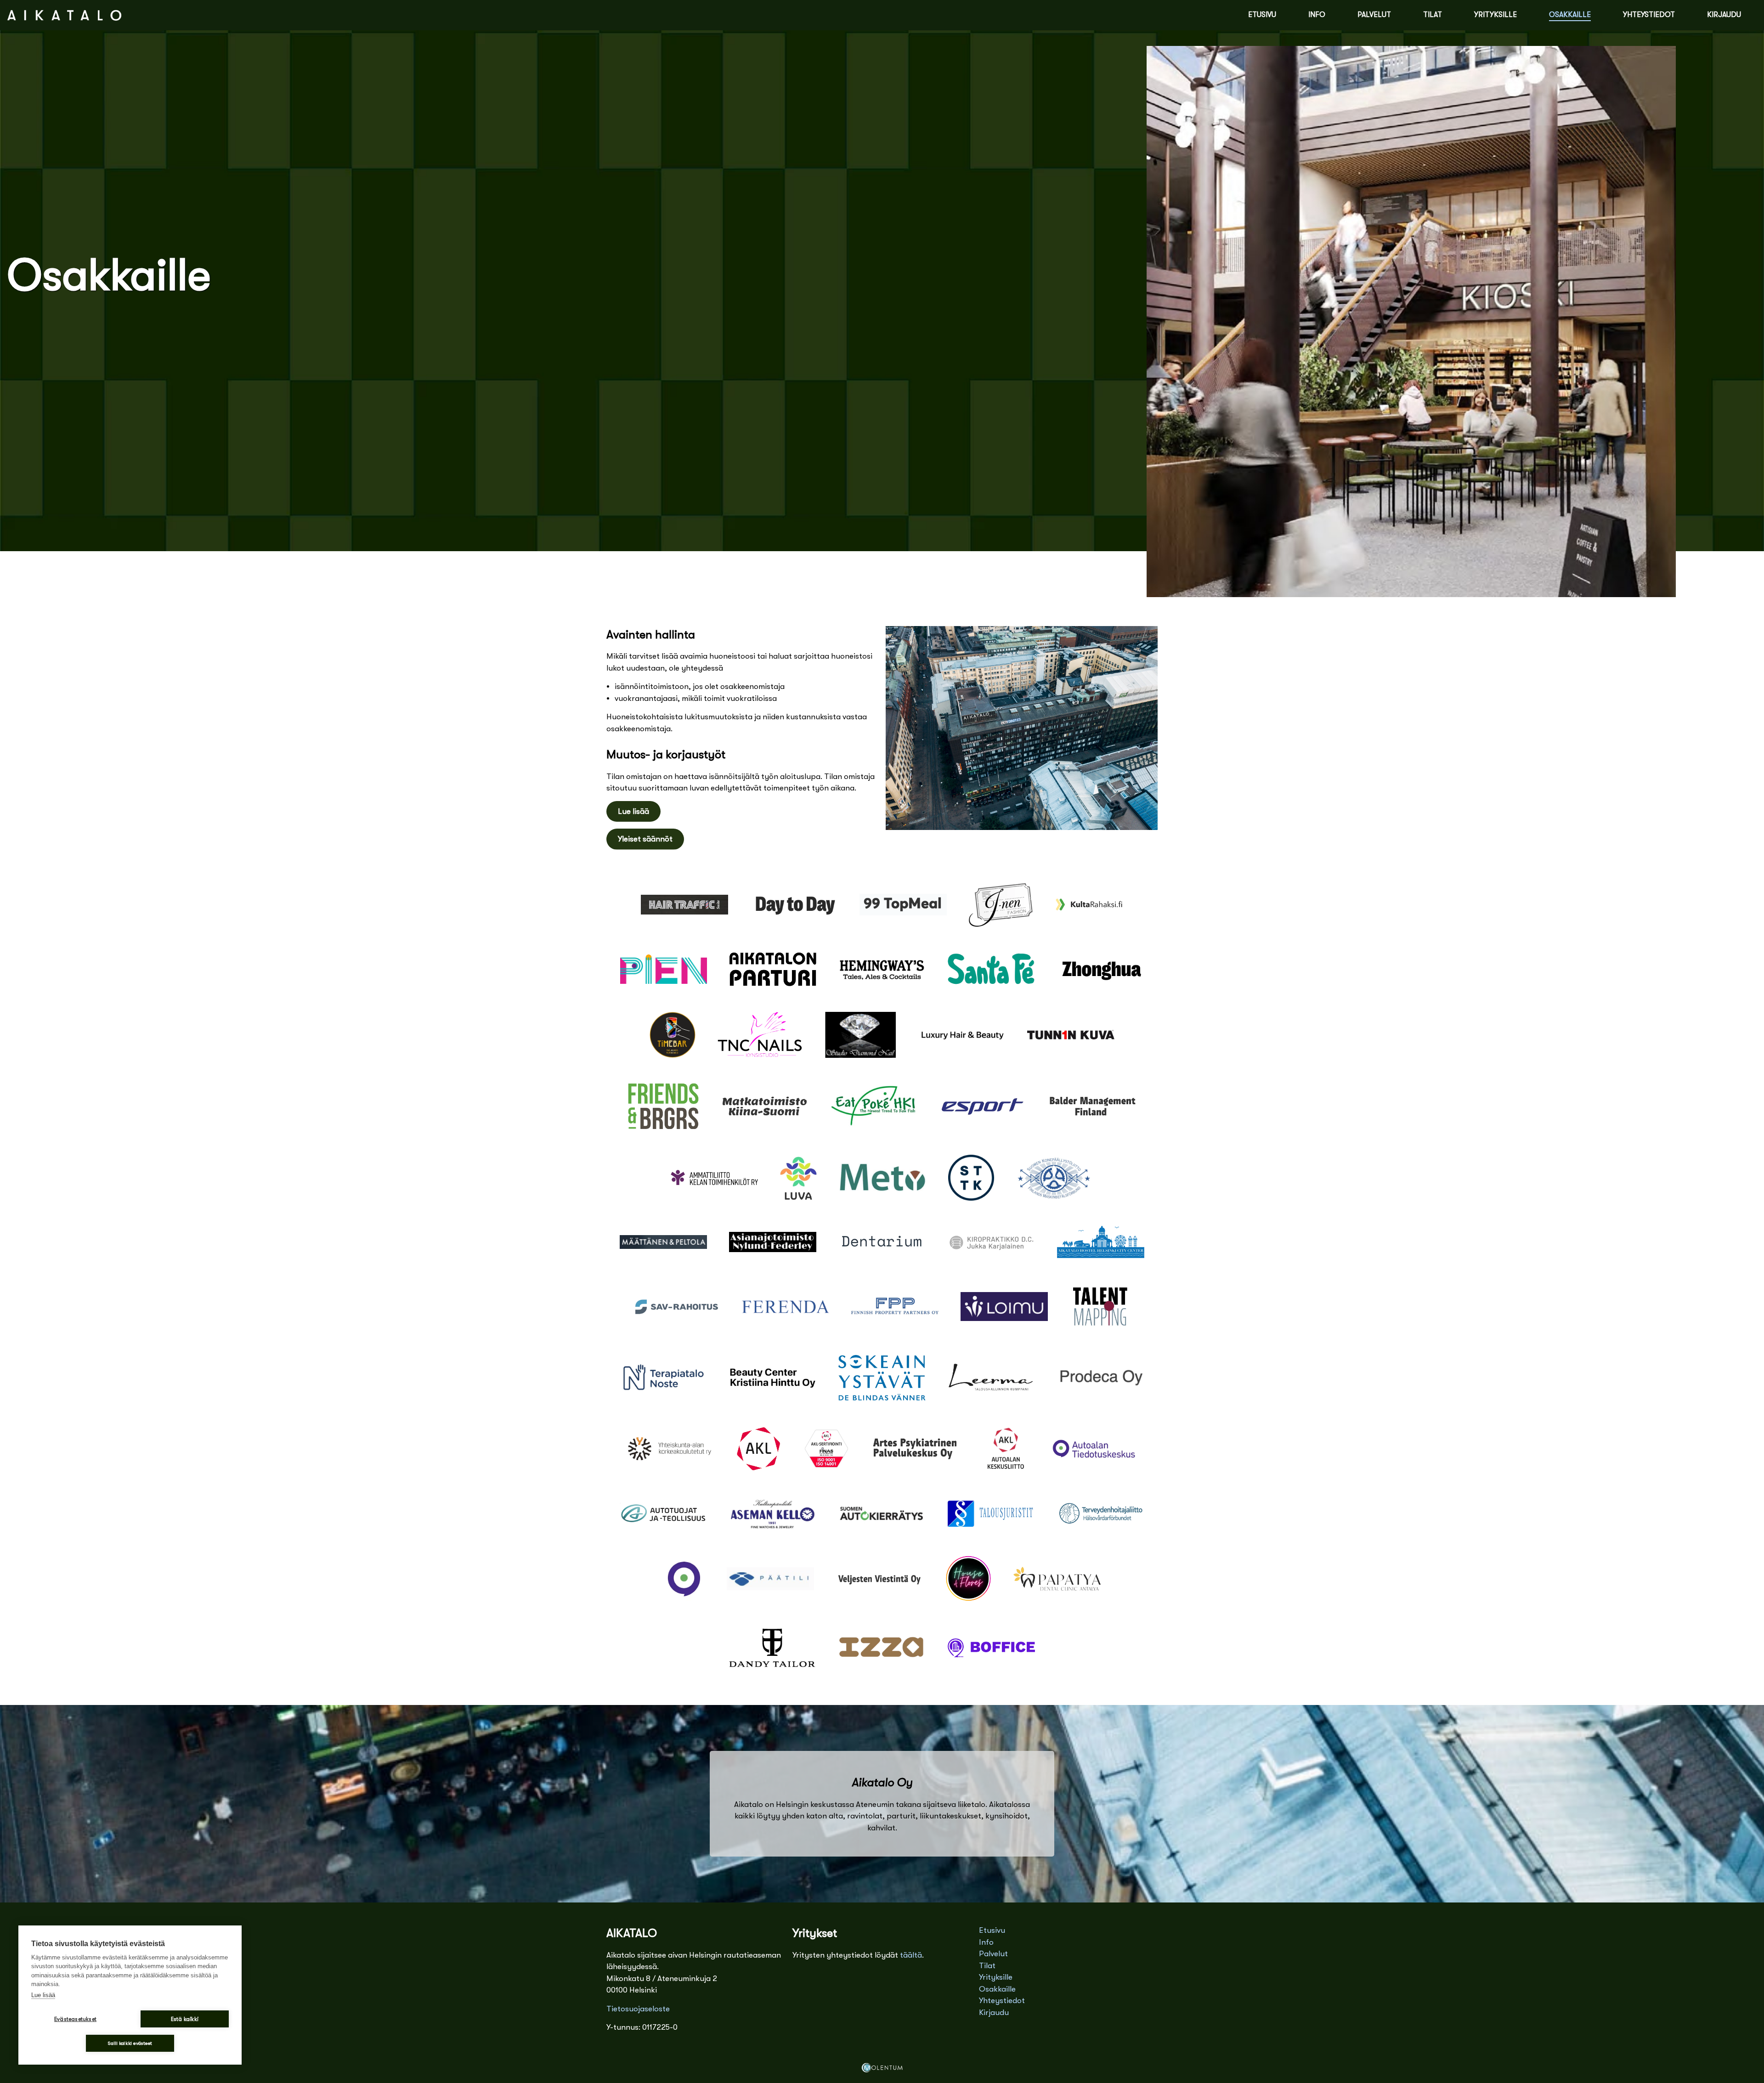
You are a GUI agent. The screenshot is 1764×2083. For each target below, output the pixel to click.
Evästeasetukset (75, 2019)
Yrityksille (1495, 15)
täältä (911, 1955)
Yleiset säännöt (645, 839)
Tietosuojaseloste (638, 2009)
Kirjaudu (1724, 15)
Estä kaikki (185, 2019)
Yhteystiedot (1649, 15)
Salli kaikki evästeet (130, 2043)
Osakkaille (1570, 15)
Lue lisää (633, 811)
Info (1317, 15)
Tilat (1433, 15)
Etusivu (1262, 15)
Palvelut (1374, 15)
